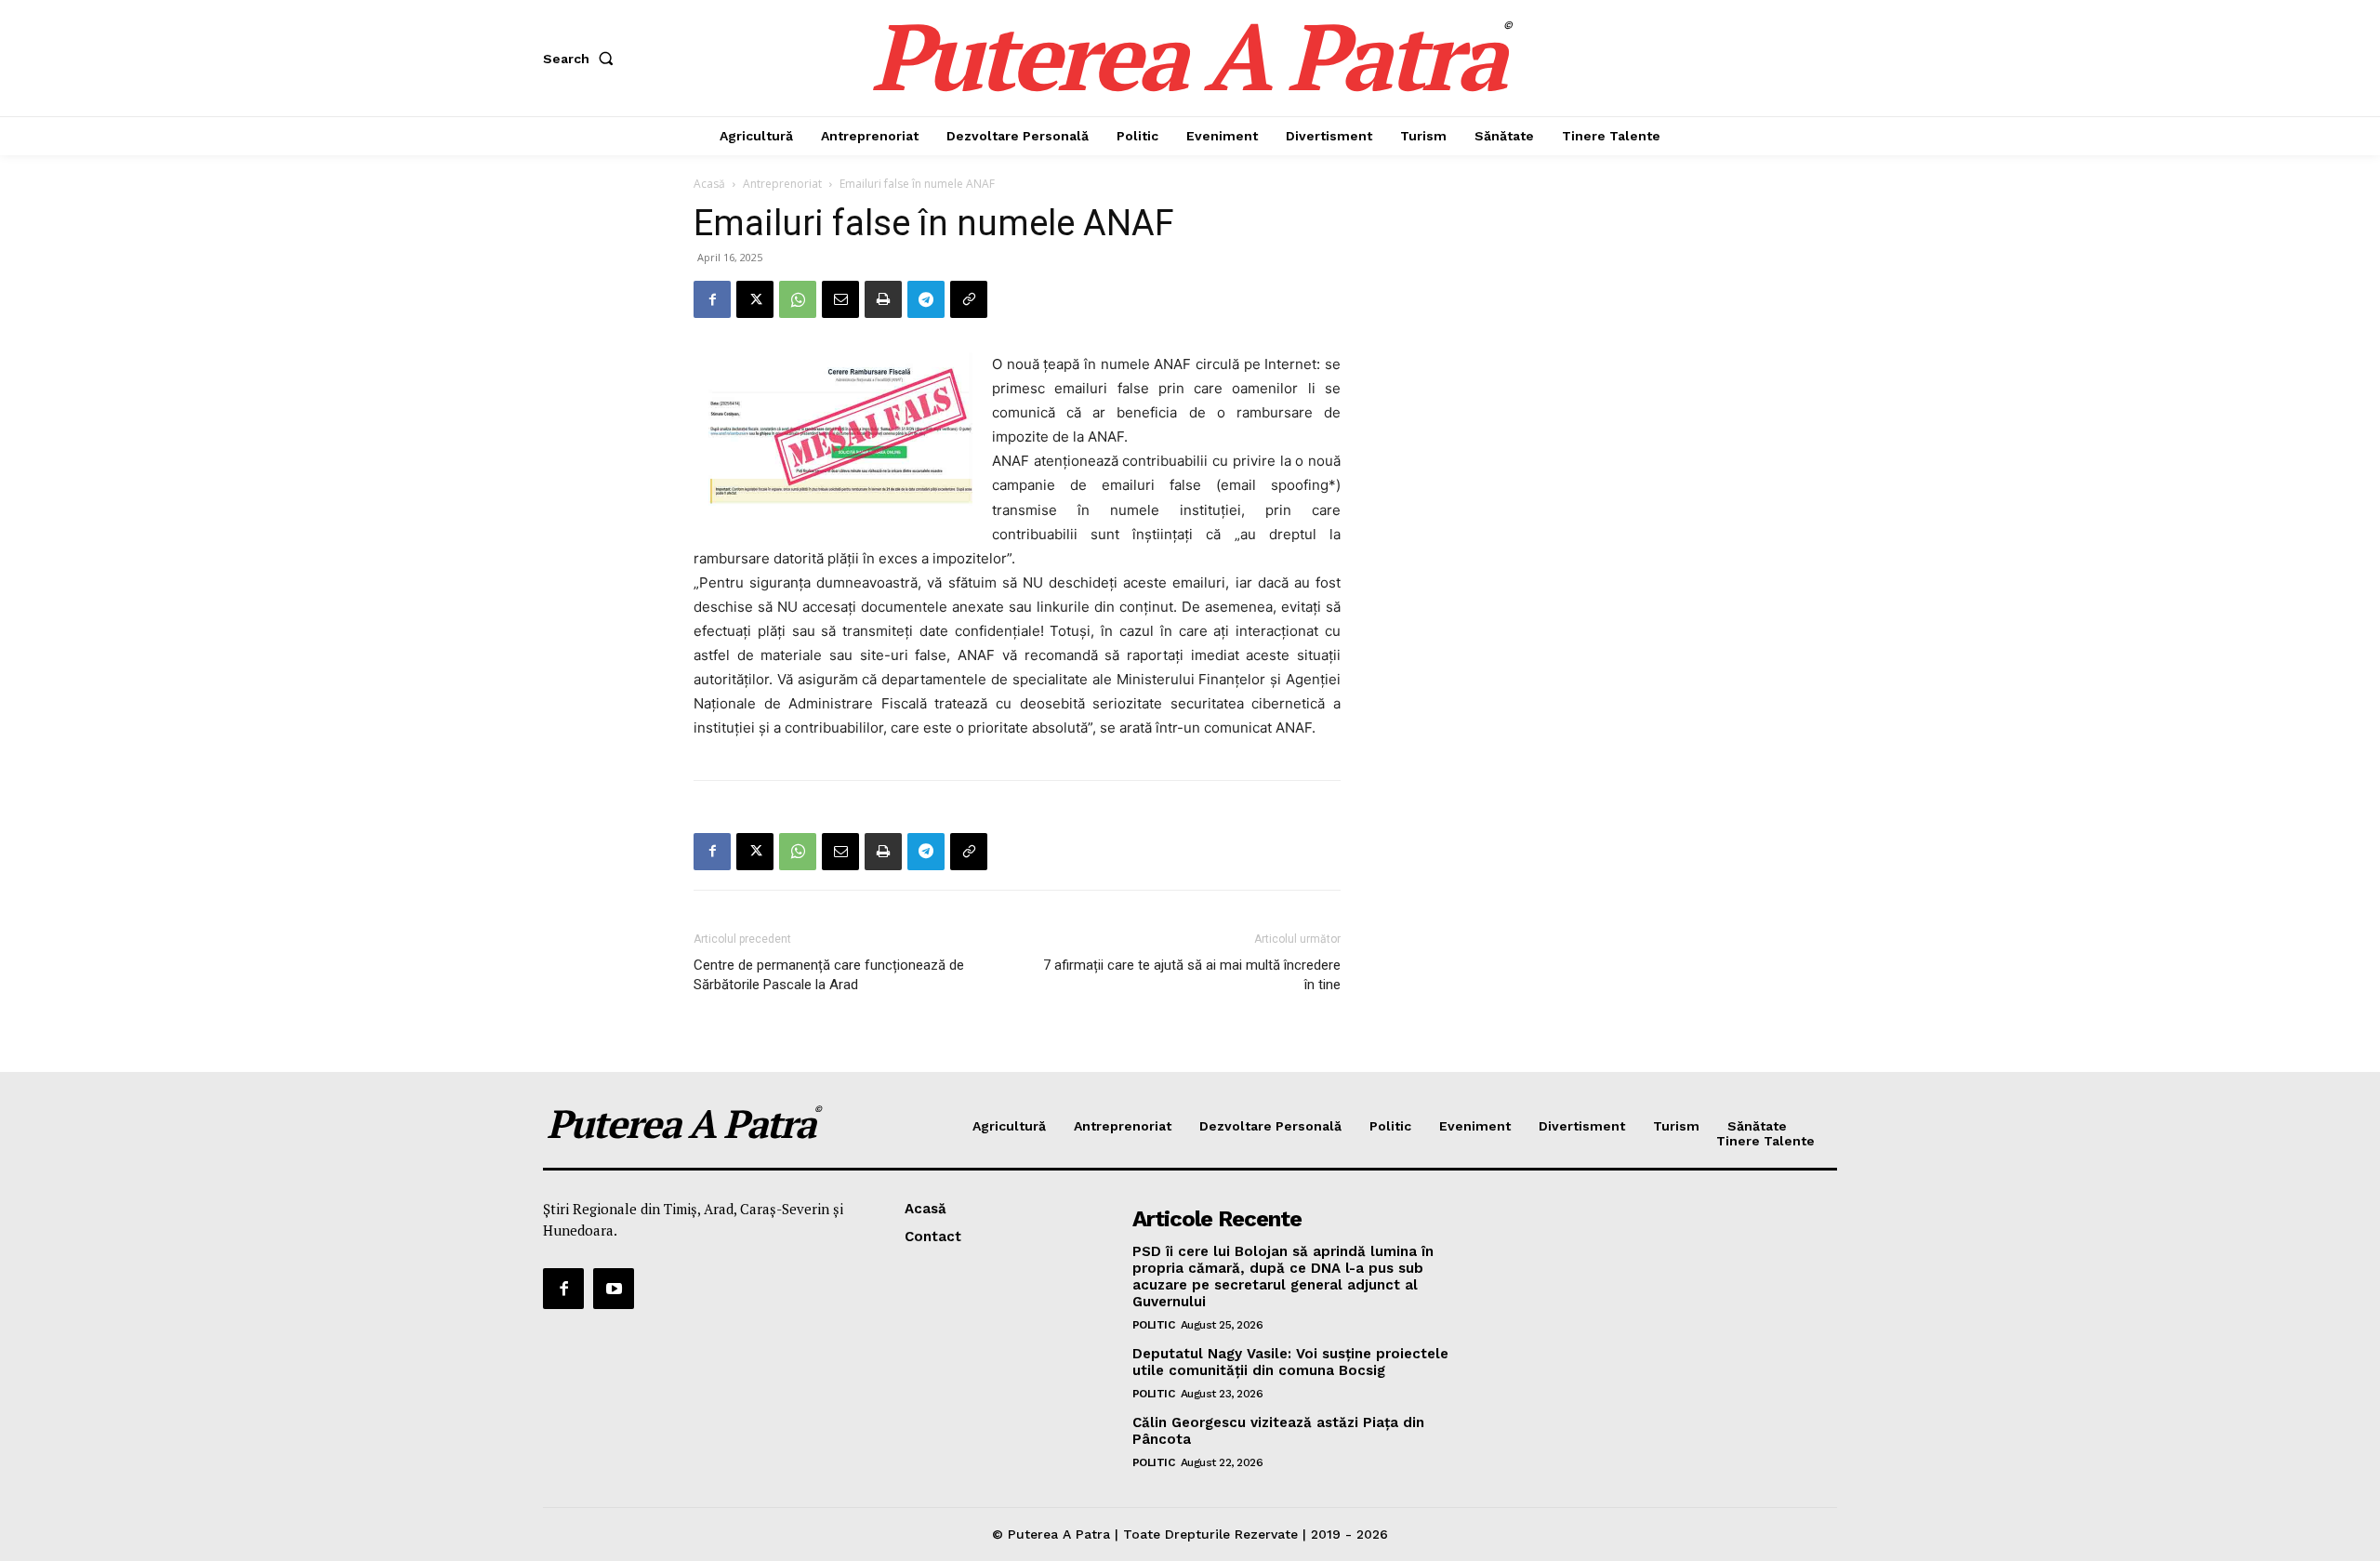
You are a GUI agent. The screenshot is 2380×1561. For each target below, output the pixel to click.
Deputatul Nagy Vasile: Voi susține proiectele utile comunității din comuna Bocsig (1290, 1362)
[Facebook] (712, 299)
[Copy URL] (969, 299)
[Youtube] (614, 1289)
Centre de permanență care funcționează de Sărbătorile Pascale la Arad (829, 975)
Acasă (709, 184)
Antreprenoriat (782, 184)
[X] (755, 299)
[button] (582, 59)
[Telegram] (926, 299)
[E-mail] (840, 299)
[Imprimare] (883, 299)
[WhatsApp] (798, 299)
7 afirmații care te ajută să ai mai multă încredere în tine (1192, 975)
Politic (1154, 1325)
